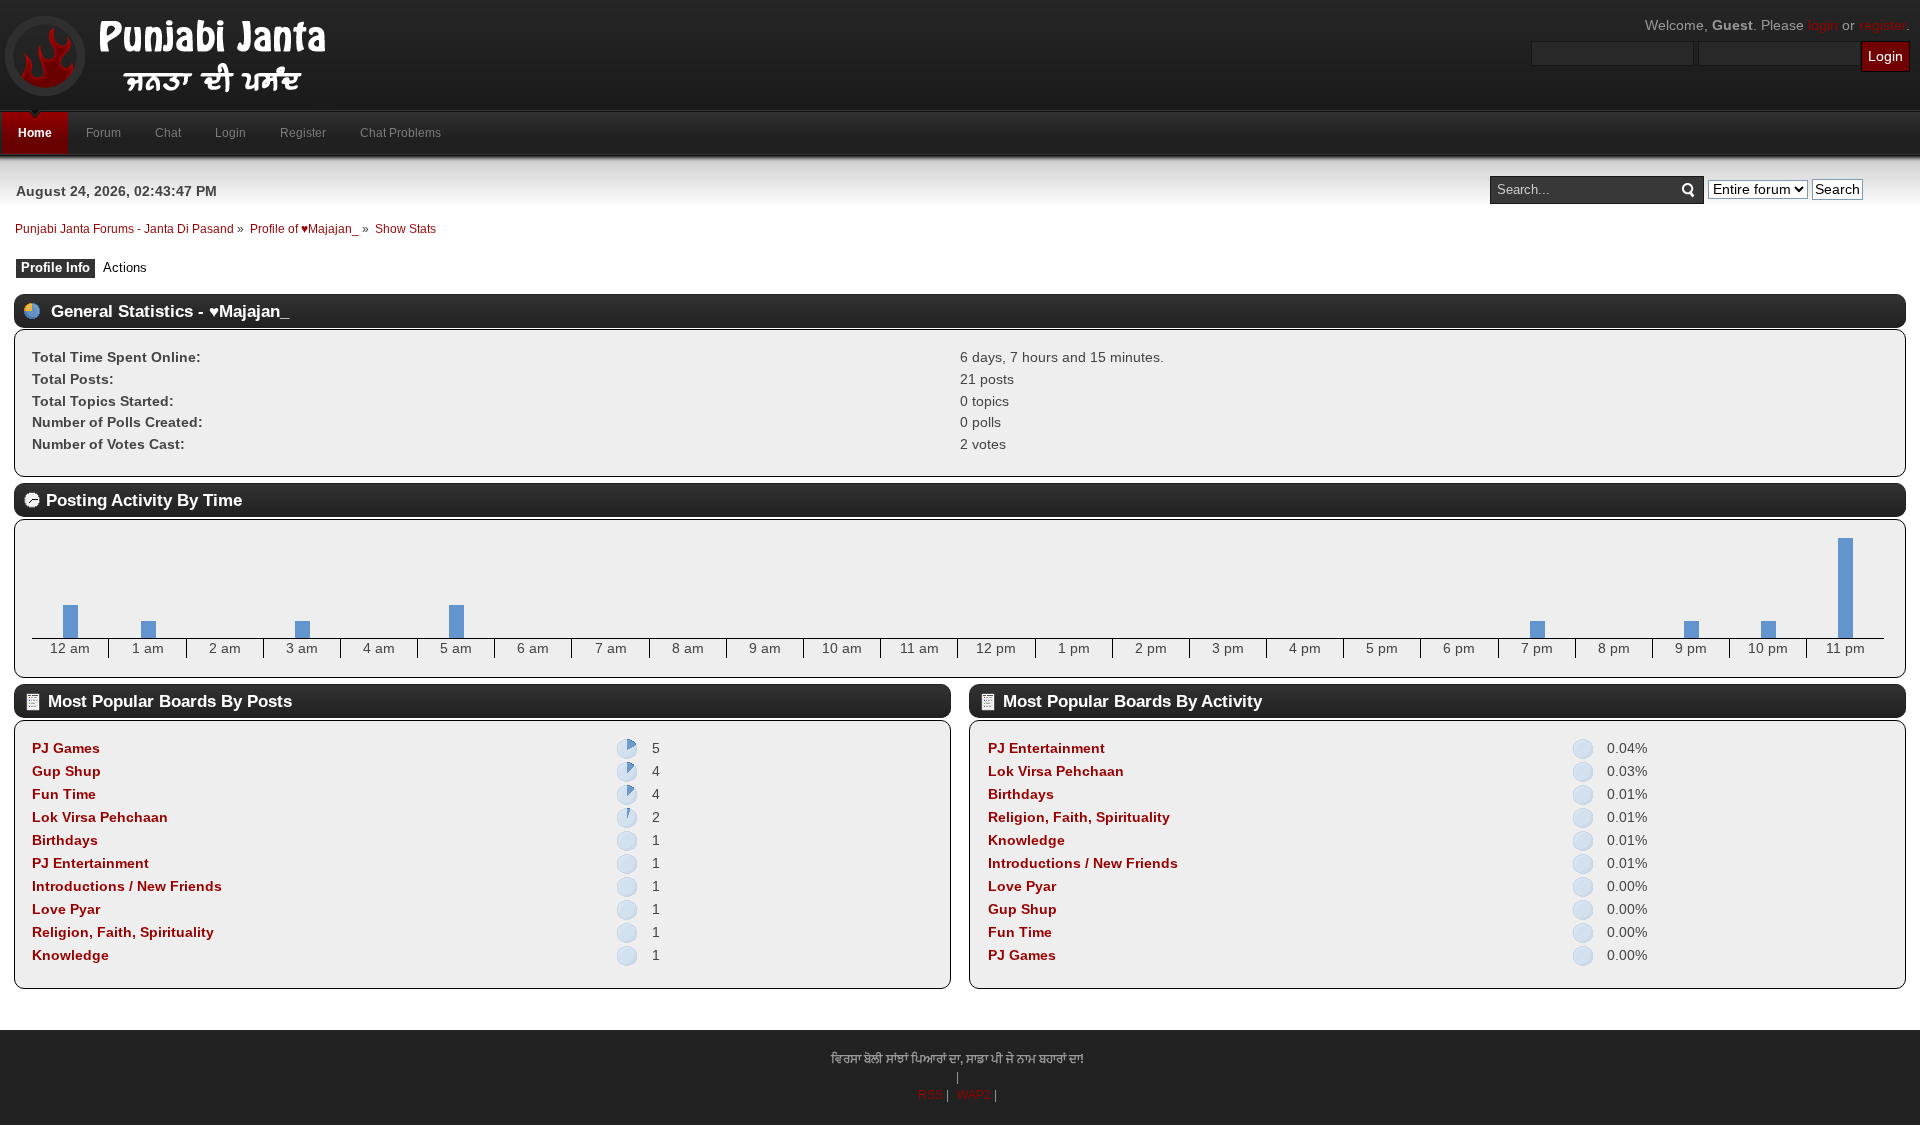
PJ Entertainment (90, 863)
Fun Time (64, 794)
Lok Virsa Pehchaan (100, 817)
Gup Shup (66, 771)
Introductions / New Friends (127, 886)
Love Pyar (66, 909)
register (1882, 25)
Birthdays (65, 840)
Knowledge (70, 955)
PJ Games (66, 748)
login (1823, 25)
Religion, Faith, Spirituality (123, 932)
